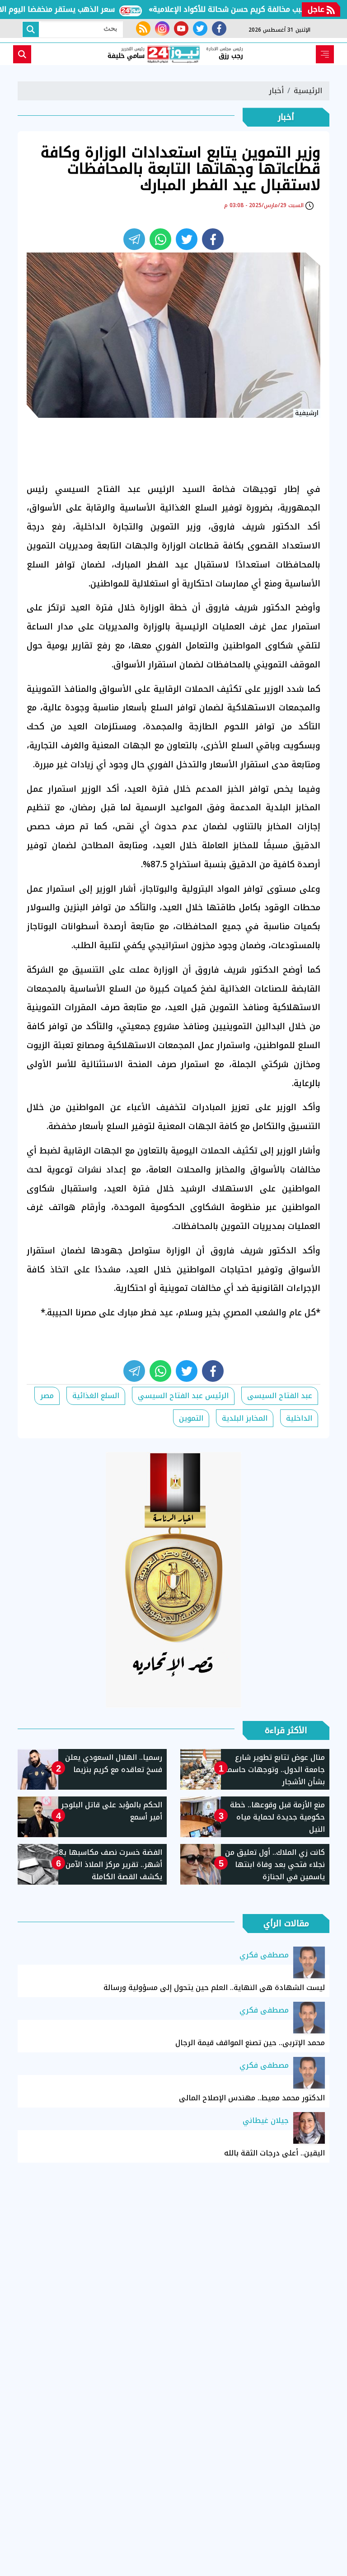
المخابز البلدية (245, 1418)
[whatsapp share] (160, 239)
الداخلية (299, 1418)
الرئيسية (308, 91)
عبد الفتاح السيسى (280, 1396)
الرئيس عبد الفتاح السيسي (183, 1396)
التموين (191, 1418)
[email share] (134, 239)
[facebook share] (213, 239)
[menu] (325, 54)
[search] (22, 54)
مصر (47, 1396)
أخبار (276, 91)
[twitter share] (187, 239)
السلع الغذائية (96, 1396)
